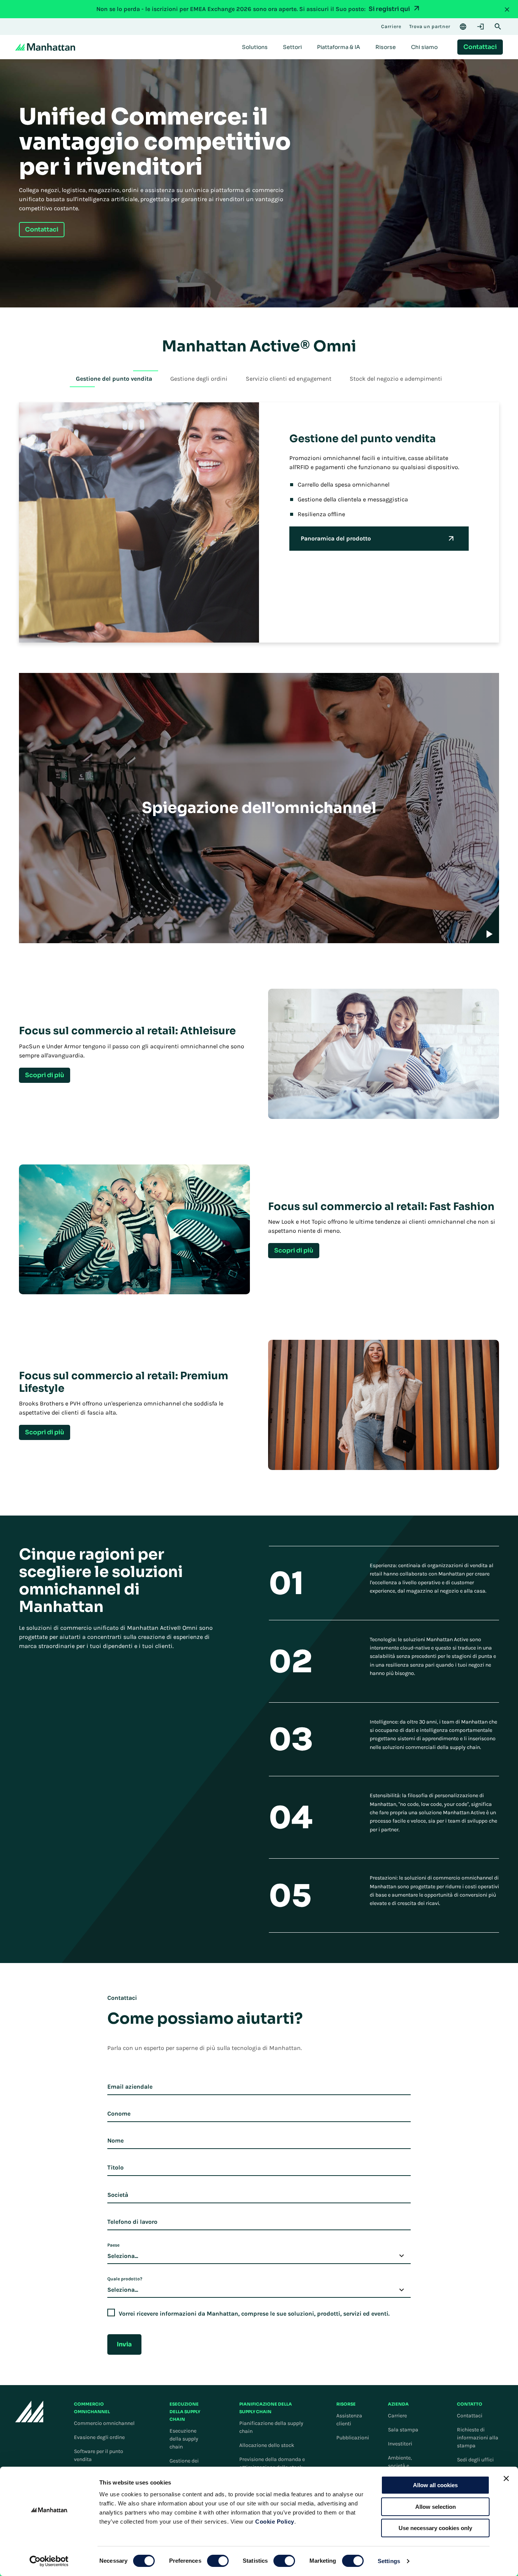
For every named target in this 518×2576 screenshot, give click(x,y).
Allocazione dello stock (267, 2445)
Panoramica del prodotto (336, 538)
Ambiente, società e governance (402, 2466)
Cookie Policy (275, 2522)
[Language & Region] (463, 27)
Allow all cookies (435, 2485)
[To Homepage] (29, 2411)
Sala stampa (403, 2430)
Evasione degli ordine (99, 2437)
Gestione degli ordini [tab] (199, 379)
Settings (389, 2561)
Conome (119, 2114)
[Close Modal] (507, 9)
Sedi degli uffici (475, 2460)
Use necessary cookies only (435, 2528)
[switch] (218, 2561)
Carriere (397, 2416)
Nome (115, 2140)
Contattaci (470, 2416)
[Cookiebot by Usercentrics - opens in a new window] (49, 2561)
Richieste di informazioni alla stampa (478, 2438)
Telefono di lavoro (132, 2222)
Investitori (400, 2444)
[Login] (480, 27)
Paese (113, 2245)
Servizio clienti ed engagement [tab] (289, 379)
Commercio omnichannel (104, 2423)
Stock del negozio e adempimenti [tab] (396, 379)
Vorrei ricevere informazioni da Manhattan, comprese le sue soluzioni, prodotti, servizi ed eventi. (254, 2314)
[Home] (45, 47)
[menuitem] (255, 47)
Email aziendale (130, 2087)
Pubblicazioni (353, 2438)
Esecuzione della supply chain (184, 2439)
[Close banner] (506, 2478)
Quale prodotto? (125, 2279)
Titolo (115, 2167)
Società (118, 2195)
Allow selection (436, 2507)
